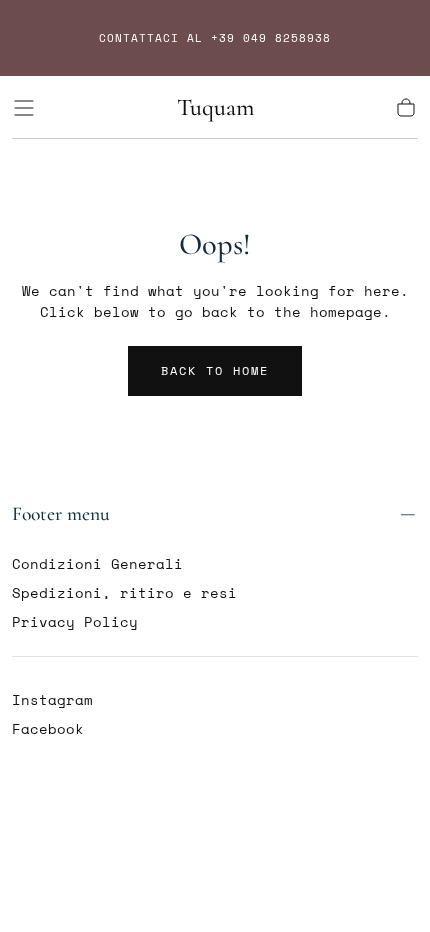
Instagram (52, 699)
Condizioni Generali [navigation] (97, 563)
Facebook (48, 728)
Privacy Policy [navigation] (75, 621)
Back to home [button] (215, 370)
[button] (24, 108)
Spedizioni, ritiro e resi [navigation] (124, 592)
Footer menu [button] (61, 514)
